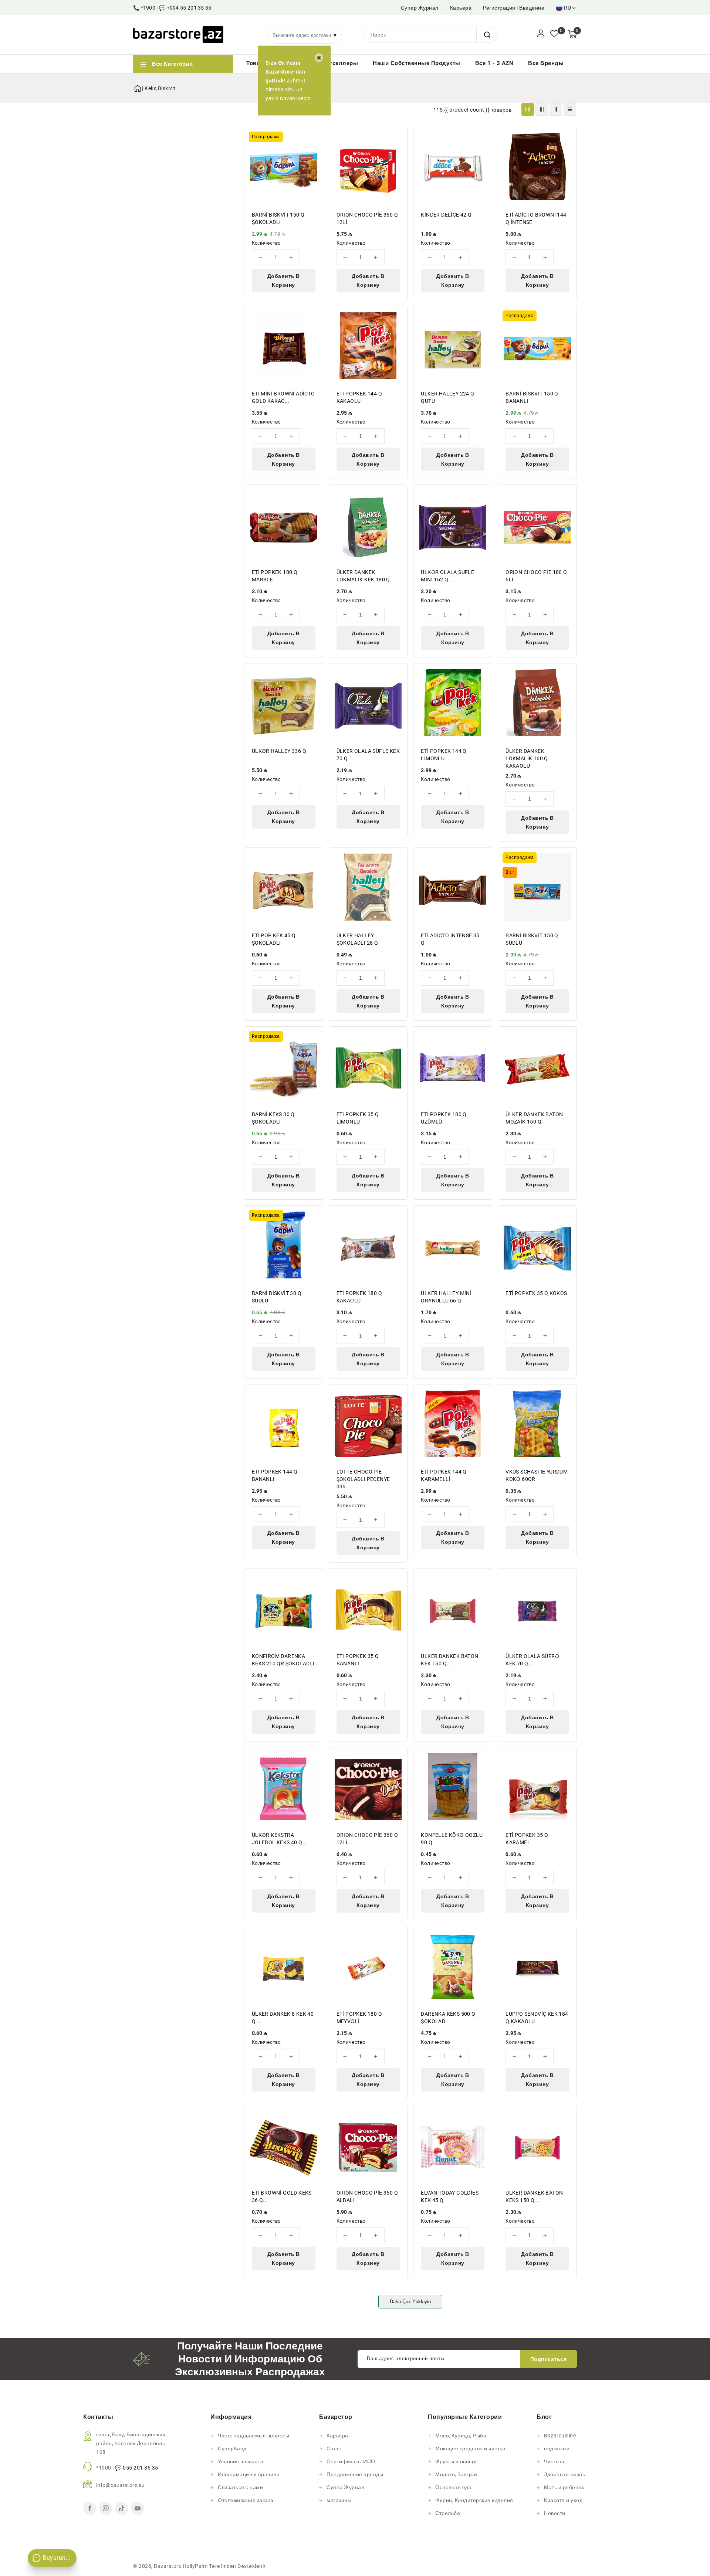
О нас (334, 2448)
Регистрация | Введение (514, 8)
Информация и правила (249, 2474)
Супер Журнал (420, 8)
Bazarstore (168, 2566)
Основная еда (453, 2487)
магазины (339, 2500)
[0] (554, 34)
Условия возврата (241, 2461)
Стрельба (448, 2513)
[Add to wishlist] (313, 137)
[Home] (138, 87)
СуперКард (232, 2448)
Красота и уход (563, 2500)
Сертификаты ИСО (351, 2461)
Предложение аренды (355, 2474)
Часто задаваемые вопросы (253, 2436)
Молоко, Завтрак (457, 2474)
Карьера (461, 8)
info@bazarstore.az (120, 2485)
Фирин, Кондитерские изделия (474, 2500)
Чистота (554, 2461)
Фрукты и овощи (456, 2461)
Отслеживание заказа (246, 2500)
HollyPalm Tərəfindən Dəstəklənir (224, 2566)
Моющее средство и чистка (470, 2448)
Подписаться (549, 2359)
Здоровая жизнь (564, 2474)
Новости (555, 2513)
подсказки (557, 2448)
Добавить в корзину (284, 281)
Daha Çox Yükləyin (410, 2302)
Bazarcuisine (560, 2436)
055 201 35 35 (141, 2468)
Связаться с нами (240, 2487)
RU (567, 8)
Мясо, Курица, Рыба (461, 2436)
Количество (266, 243)
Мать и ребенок (564, 2487)
